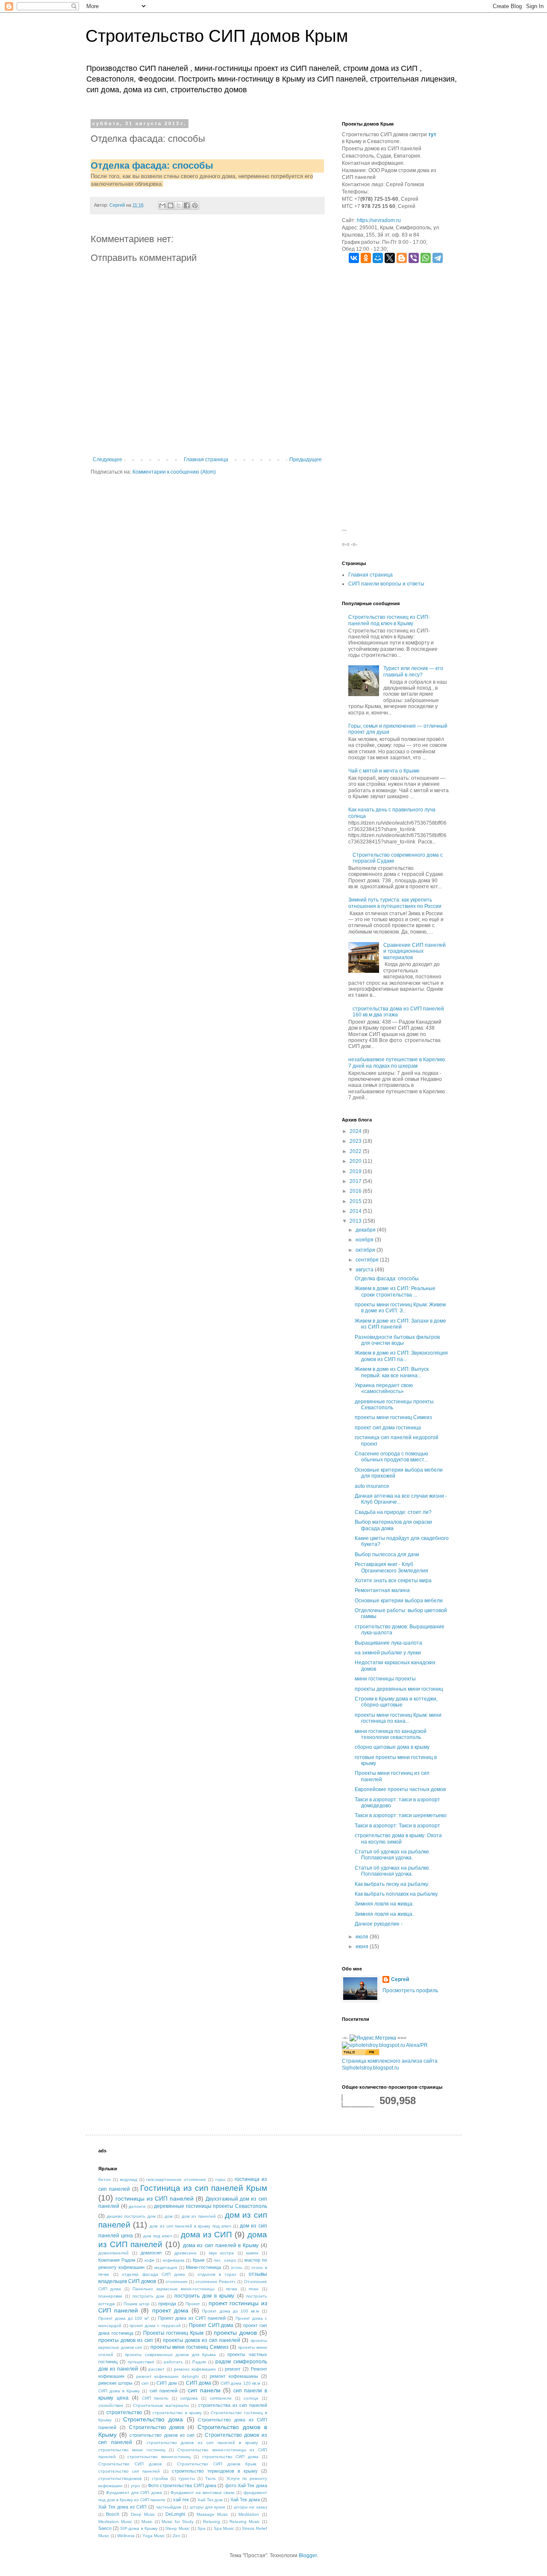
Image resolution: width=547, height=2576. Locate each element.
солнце (251, 2398)
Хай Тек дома (245, 2500)
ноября (365, 1240)
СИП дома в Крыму (119, 2391)
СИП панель (155, 2398)
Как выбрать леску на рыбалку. (392, 1884)
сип (145, 2383)
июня (363, 1947)
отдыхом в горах (217, 2274)
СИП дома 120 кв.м (240, 2383)
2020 (356, 1161)
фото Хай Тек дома (246, 2485)
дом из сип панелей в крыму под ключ (190, 2226)
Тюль (210, 2478)
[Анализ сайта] (361, 2054)
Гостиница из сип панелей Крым (203, 2188)
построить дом (148, 2296)
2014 (356, 1211)
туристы (187, 2478)
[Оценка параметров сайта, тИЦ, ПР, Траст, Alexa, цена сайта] (385, 2045)
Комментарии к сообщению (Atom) (174, 472)
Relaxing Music (245, 2522)
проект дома (170, 2310)
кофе (150, 2260)
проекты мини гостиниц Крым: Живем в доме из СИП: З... (400, 1308)
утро (135, 2486)
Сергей (400, 1979)
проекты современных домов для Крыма (170, 2355)
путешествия (141, 2362)
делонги (137, 2206)
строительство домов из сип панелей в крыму (202, 2443)
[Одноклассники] (366, 258)
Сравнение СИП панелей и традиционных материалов (415, 951)
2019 (356, 1171)
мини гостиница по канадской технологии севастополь (391, 1734)
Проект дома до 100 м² (124, 2318)
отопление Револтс (216, 2282)
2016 (356, 1191)
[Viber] (414, 258)
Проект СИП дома (211, 2325)
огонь (237, 2267)
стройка (160, 2478)
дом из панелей (199, 2216)
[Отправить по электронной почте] (162, 205)
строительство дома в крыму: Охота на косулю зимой (398, 1838)
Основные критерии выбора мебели (399, 1601)
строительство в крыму (177, 2413)
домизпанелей (113, 2253)
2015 (356, 1201)
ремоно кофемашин (195, 2369)
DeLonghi (175, 2514)
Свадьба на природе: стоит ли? (393, 1512)
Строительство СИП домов (130, 2464)
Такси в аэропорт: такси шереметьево (401, 1815)
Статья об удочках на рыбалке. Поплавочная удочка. (393, 1855)
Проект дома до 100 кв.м (231, 2311)
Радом (199, 2362)
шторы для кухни (207, 2507)
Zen (176, 2536)
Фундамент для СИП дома (134, 2493)
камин (252, 2253)
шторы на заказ (250, 2507)
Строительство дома (153, 2419)
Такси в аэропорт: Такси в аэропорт (397, 1826)
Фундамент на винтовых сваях (203, 2493)
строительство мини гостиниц (132, 2450)
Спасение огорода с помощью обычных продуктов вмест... (391, 1457)
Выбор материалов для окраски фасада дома (393, 1525)
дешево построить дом (131, 2216)
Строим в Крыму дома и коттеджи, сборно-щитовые (396, 1702)
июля (363, 1937)
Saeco (105, 2528)
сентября (368, 1260)
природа (167, 2304)
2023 (356, 1141)
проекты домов (235, 2333)
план (254, 2289)
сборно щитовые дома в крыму (392, 1747)
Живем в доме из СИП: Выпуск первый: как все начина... (392, 1372)
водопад (129, 2179)
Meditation (249, 2514)
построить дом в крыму (204, 2296)
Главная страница (206, 460)
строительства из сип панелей (233, 2405)
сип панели (204, 2390)
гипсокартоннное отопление (176, 2179)
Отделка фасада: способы (152, 165)
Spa (201, 2528)
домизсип (151, 2253)
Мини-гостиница (203, 2267)
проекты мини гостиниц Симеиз (393, 1417)
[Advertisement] (395, 398)
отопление (176, 2282)
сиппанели (221, 2398)
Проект (193, 2304)
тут (432, 135)
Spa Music (224, 2528)
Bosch (113, 2514)
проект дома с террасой (155, 2326)
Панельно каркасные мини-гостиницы (174, 2289)
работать (173, 2362)
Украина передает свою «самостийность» (384, 1388)
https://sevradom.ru (379, 220)
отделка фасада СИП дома (153, 2274)
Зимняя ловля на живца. (384, 1904)
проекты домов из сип (126, 2340)
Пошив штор (137, 2304)
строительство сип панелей (129, 2471)
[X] (390, 258)
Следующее (107, 460)
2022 (356, 1151)
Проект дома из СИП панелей (192, 2318)
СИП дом (166, 2383)
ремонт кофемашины (234, 2376)
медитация (166, 2267)
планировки (110, 2296)
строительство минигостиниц (159, 2457)
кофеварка (174, 2260)
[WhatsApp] (426, 258)
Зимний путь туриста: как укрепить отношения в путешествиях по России (395, 903)
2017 (356, 1181)
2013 (356, 1221)
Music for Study (178, 2522)
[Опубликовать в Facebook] (187, 205)
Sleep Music (177, 2528)
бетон (104, 2179)
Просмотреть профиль (410, 1991)
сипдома (189, 2398)
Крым (199, 2260)
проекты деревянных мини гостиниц (399, 1689)
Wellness (126, 2536)
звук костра (221, 2253)
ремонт (233, 2369)
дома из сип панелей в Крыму (221, 2245)
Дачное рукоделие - (379, 1924)
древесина (185, 2253)
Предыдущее (306, 460)
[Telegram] (438, 258)
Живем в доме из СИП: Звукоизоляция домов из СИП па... (401, 1356)
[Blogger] (402, 258)
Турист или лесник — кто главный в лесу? (413, 671)
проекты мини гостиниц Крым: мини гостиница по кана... (398, 1718)
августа (365, 1270)
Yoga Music (154, 2536)
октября (366, 1250)
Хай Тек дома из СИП (122, 2507)
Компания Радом (117, 2260)
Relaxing (212, 2522)
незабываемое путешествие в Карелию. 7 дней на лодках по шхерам (397, 1063)
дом (169, 2216)
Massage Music (212, 2514)
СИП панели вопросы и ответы (386, 584)
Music (147, 2522)
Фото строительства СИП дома (182, 2485)
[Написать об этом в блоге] (171, 205)
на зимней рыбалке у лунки (388, 1653)
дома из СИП (206, 2235)
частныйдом (169, 2507)
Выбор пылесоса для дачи (387, 1554)
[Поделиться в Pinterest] (195, 205)
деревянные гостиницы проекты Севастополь (210, 2206)
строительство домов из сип (162, 2435)
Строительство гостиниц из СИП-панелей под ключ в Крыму (389, 620)
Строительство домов (157, 2427)
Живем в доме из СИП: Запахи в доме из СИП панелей (400, 1324)
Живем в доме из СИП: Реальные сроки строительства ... (395, 1291)
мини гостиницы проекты (385, 1679)
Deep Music (143, 2514)
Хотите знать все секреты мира (393, 1581)
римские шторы (115, 2383)
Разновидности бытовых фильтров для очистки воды (397, 1340)
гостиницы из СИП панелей (154, 2198)
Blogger (308, 2556)
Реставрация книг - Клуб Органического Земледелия (391, 1567)
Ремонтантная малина (382, 1590)
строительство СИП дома (230, 2457)
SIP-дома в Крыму (139, 2528)
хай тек (181, 2500)
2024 (356, 1131)
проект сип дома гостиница (388, 1428)
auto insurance (372, 1486)
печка (232, 2289)
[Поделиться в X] (179, 205)
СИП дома (199, 2383)
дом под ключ (157, 2236)
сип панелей (163, 2391)
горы (220, 2179)
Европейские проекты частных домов (400, 1789)
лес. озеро (225, 2260)
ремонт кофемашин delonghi (168, 2376)
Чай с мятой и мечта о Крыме (384, 771)
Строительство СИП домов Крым (217, 36)
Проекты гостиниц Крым (173, 2333)
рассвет (156, 2369)
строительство (124, 2412)
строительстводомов (120, 2478)
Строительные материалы (161, 2405)
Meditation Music (115, 2522)
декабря (366, 1230)
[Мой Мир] (378, 258)
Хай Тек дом (210, 2500)
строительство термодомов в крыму (215, 2471)
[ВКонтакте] (354, 258)
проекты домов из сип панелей (201, 2340)
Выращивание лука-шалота (388, 1643)
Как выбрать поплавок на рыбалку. (397, 1894)
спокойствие (111, 2405)
